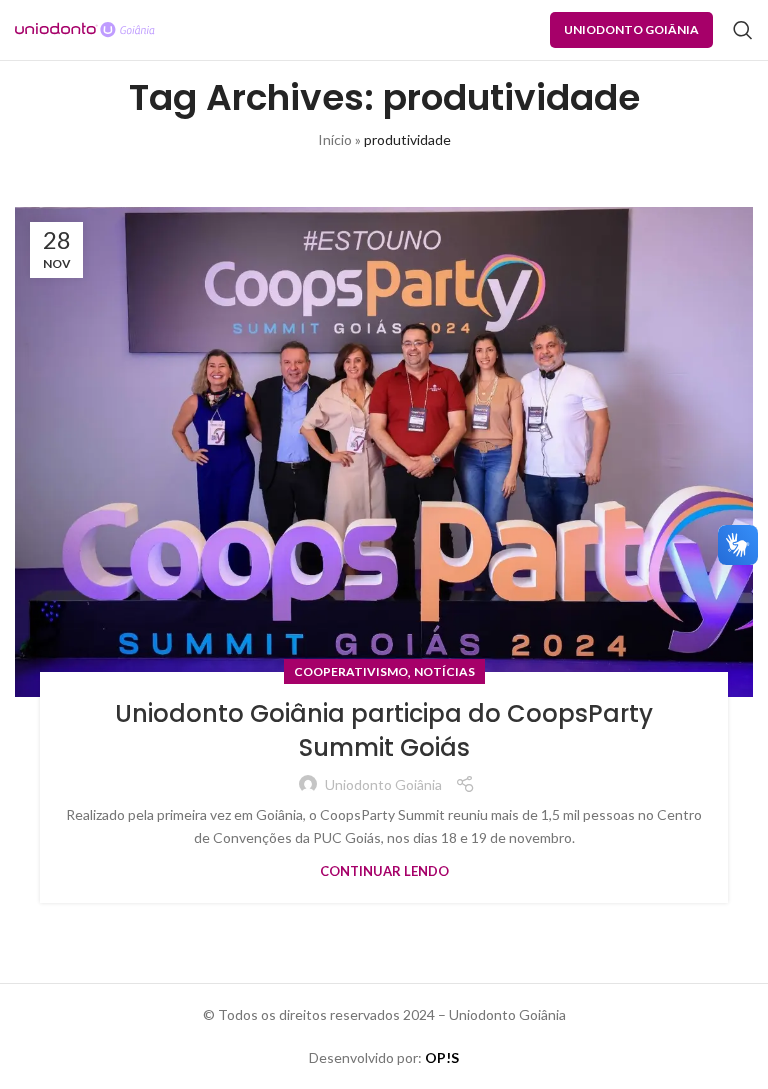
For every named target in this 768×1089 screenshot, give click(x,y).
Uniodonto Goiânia (631, 29)
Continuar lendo (384, 871)
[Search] (743, 30)
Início (335, 139)
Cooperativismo (351, 671)
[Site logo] (85, 28)
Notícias (444, 671)
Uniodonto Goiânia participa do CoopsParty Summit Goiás (384, 730)
